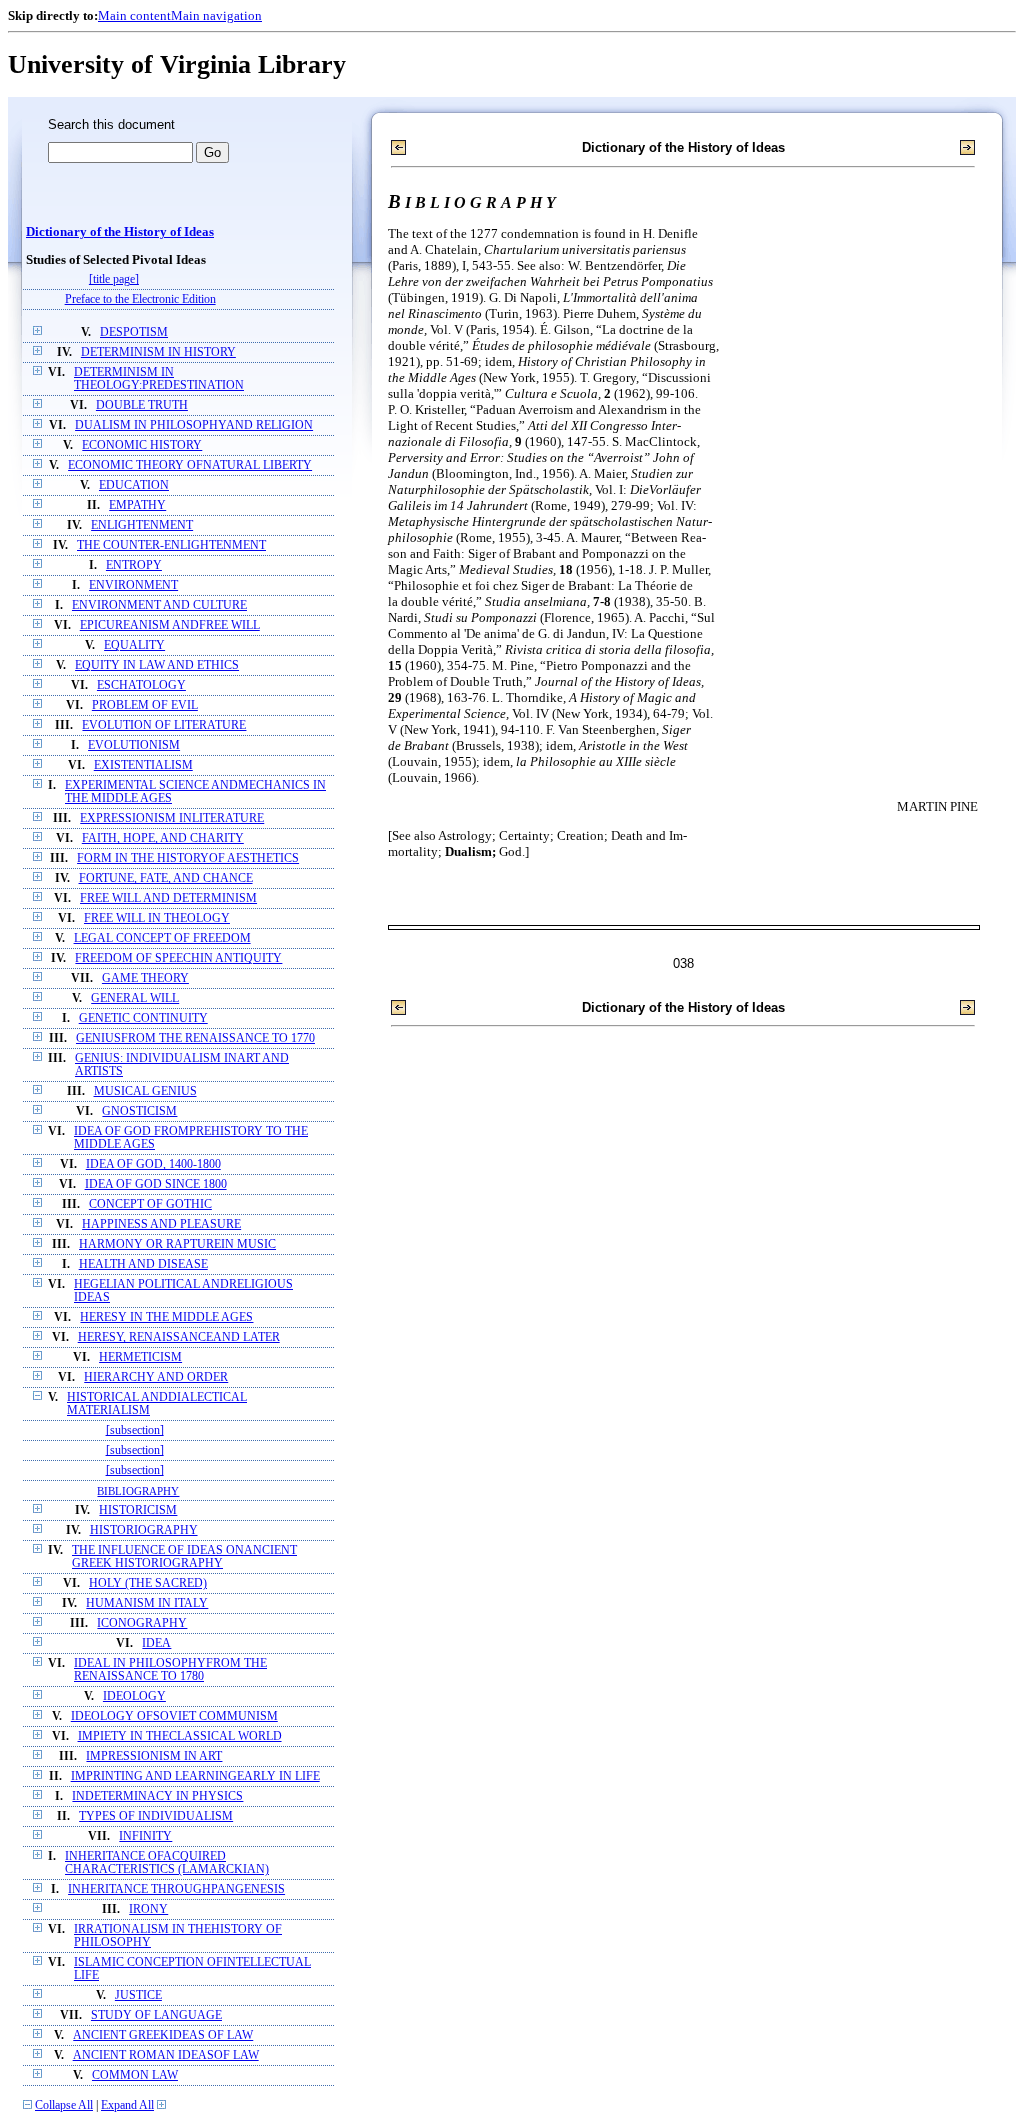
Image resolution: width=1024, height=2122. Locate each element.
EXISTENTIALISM (143, 765)
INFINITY (145, 1836)
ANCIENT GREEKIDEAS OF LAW (163, 2035)
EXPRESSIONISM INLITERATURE (172, 818)
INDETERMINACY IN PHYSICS (157, 1796)
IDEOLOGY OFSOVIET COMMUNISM (174, 1716)
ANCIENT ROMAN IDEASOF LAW (166, 2055)
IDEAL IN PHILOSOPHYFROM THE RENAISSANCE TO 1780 (170, 1670)
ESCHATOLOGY (141, 685)
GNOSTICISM (139, 1111)
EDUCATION (134, 485)
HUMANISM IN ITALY (147, 1603)
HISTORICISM (138, 1510)
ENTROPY (134, 565)
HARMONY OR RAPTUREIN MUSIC (177, 1244)
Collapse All (64, 2105)
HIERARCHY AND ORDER (156, 1377)
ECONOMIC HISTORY (142, 445)
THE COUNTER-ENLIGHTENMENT (171, 545)
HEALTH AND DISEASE (143, 1264)
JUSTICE (138, 1995)
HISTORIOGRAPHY (144, 1530)
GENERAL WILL (135, 998)
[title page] (114, 279)
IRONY (148, 1909)
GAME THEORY (145, 978)
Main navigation (216, 15)
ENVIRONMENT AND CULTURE (159, 605)
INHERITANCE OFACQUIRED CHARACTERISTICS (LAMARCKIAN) (167, 1863)
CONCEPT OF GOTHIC (150, 1204)
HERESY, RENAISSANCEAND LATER (179, 1337)
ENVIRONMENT (133, 585)
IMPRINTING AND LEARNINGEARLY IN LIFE (195, 1776)
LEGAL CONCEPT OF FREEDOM (162, 938)
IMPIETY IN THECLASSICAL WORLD (180, 1736)
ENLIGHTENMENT (142, 525)
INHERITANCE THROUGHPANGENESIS (176, 1889)
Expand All (127, 2105)
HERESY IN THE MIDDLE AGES (166, 1317)
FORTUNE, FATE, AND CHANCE (166, 878)
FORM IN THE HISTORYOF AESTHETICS (188, 858)
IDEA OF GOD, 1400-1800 (153, 1164)
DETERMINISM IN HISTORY (158, 352)
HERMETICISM (140, 1357)
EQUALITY (134, 645)
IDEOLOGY (134, 1696)
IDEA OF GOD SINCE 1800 (156, 1184)
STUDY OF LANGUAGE (156, 2015)
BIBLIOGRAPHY (138, 1491)
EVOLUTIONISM (134, 745)
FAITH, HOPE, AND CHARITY (163, 838)
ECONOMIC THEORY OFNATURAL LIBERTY (190, 465)
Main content (134, 15)
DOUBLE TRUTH (142, 405)
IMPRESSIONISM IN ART (154, 1756)
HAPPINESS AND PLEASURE (161, 1224)
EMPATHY (137, 505)
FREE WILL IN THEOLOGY (157, 918)
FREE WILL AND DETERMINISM (168, 898)
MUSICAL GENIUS (145, 1091)
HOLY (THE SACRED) (148, 1583)
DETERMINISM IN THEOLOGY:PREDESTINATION (159, 379)
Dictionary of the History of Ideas (120, 232)
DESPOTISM (134, 332)
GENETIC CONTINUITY (143, 1018)
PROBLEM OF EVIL (145, 705)
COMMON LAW (135, 2075)
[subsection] (135, 1430)
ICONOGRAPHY (142, 1623)
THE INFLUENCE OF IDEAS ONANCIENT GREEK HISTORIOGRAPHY (184, 1557)
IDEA (156, 1643)
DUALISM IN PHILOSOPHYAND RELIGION (194, 425)
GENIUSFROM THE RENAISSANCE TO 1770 (195, 1038)
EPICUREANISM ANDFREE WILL (170, 625)
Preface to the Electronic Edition (140, 299)
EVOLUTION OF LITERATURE (164, 725)
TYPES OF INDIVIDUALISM (156, 1816)
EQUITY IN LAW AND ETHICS (157, 665)
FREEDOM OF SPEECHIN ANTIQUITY (178, 958)
